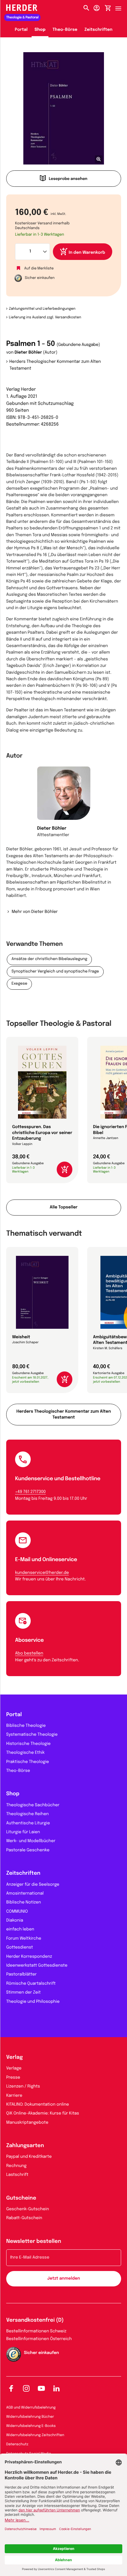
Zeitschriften (98, 30)
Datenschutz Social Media (29, 2454)
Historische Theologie (28, 1744)
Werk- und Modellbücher (31, 1841)
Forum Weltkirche (24, 1939)
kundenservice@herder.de (42, 1573)
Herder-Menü (121, 7)
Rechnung (16, 2166)
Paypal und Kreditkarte (29, 2157)
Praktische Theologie (28, 1762)
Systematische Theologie (32, 1735)
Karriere (14, 2096)
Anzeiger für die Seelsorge (33, 1885)
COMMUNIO (17, 1912)
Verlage (14, 2069)
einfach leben (20, 1930)
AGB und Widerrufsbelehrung (31, 2408)
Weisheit (21, 1337)
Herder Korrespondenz (29, 1957)
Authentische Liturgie (28, 1823)
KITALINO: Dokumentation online (38, 2105)
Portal (21, 30)
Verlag (14, 2058)
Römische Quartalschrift (31, 1984)
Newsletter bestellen (34, 2242)
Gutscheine (21, 2198)
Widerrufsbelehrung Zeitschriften (35, 2435)
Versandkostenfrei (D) (35, 2321)
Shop (40, 30)
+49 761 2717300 (30, 1492)
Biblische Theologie (26, 1726)
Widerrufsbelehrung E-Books (31, 2426)
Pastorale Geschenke (28, 1850)
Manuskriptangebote (27, 2123)
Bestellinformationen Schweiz (36, 2331)
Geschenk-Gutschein (28, 2209)
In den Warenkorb (87, 253)
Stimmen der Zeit (23, 1993)
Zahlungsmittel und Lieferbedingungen (42, 309)
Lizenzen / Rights (23, 2087)
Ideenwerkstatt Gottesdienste (37, 1966)
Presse (13, 2078)
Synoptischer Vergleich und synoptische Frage (55, 972)
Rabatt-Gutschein (24, 2218)
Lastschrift (17, 2175)
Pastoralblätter (21, 1975)
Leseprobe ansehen (68, 179)
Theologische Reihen (27, 1814)
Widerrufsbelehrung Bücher (30, 2417)
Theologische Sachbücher (33, 1805)
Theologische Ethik (25, 1753)
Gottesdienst (20, 1948)
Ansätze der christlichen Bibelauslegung (49, 959)
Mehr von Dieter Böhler (35, 912)
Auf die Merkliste (39, 268)
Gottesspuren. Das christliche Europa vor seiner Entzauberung (42, 1133)
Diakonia (15, 1921)
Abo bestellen (29, 1654)
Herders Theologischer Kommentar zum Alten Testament (55, 365)
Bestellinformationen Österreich (39, 2339)
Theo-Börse (65, 30)
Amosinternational (25, 1894)
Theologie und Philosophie (33, 2002)
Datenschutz (17, 2444)
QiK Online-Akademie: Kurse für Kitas (43, 2114)
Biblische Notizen (24, 1903)
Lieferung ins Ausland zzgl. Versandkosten (45, 317)
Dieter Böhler (28, 353)
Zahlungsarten (25, 2146)
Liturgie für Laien (23, 1832)
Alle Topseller (63, 1208)
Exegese (19, 984)
